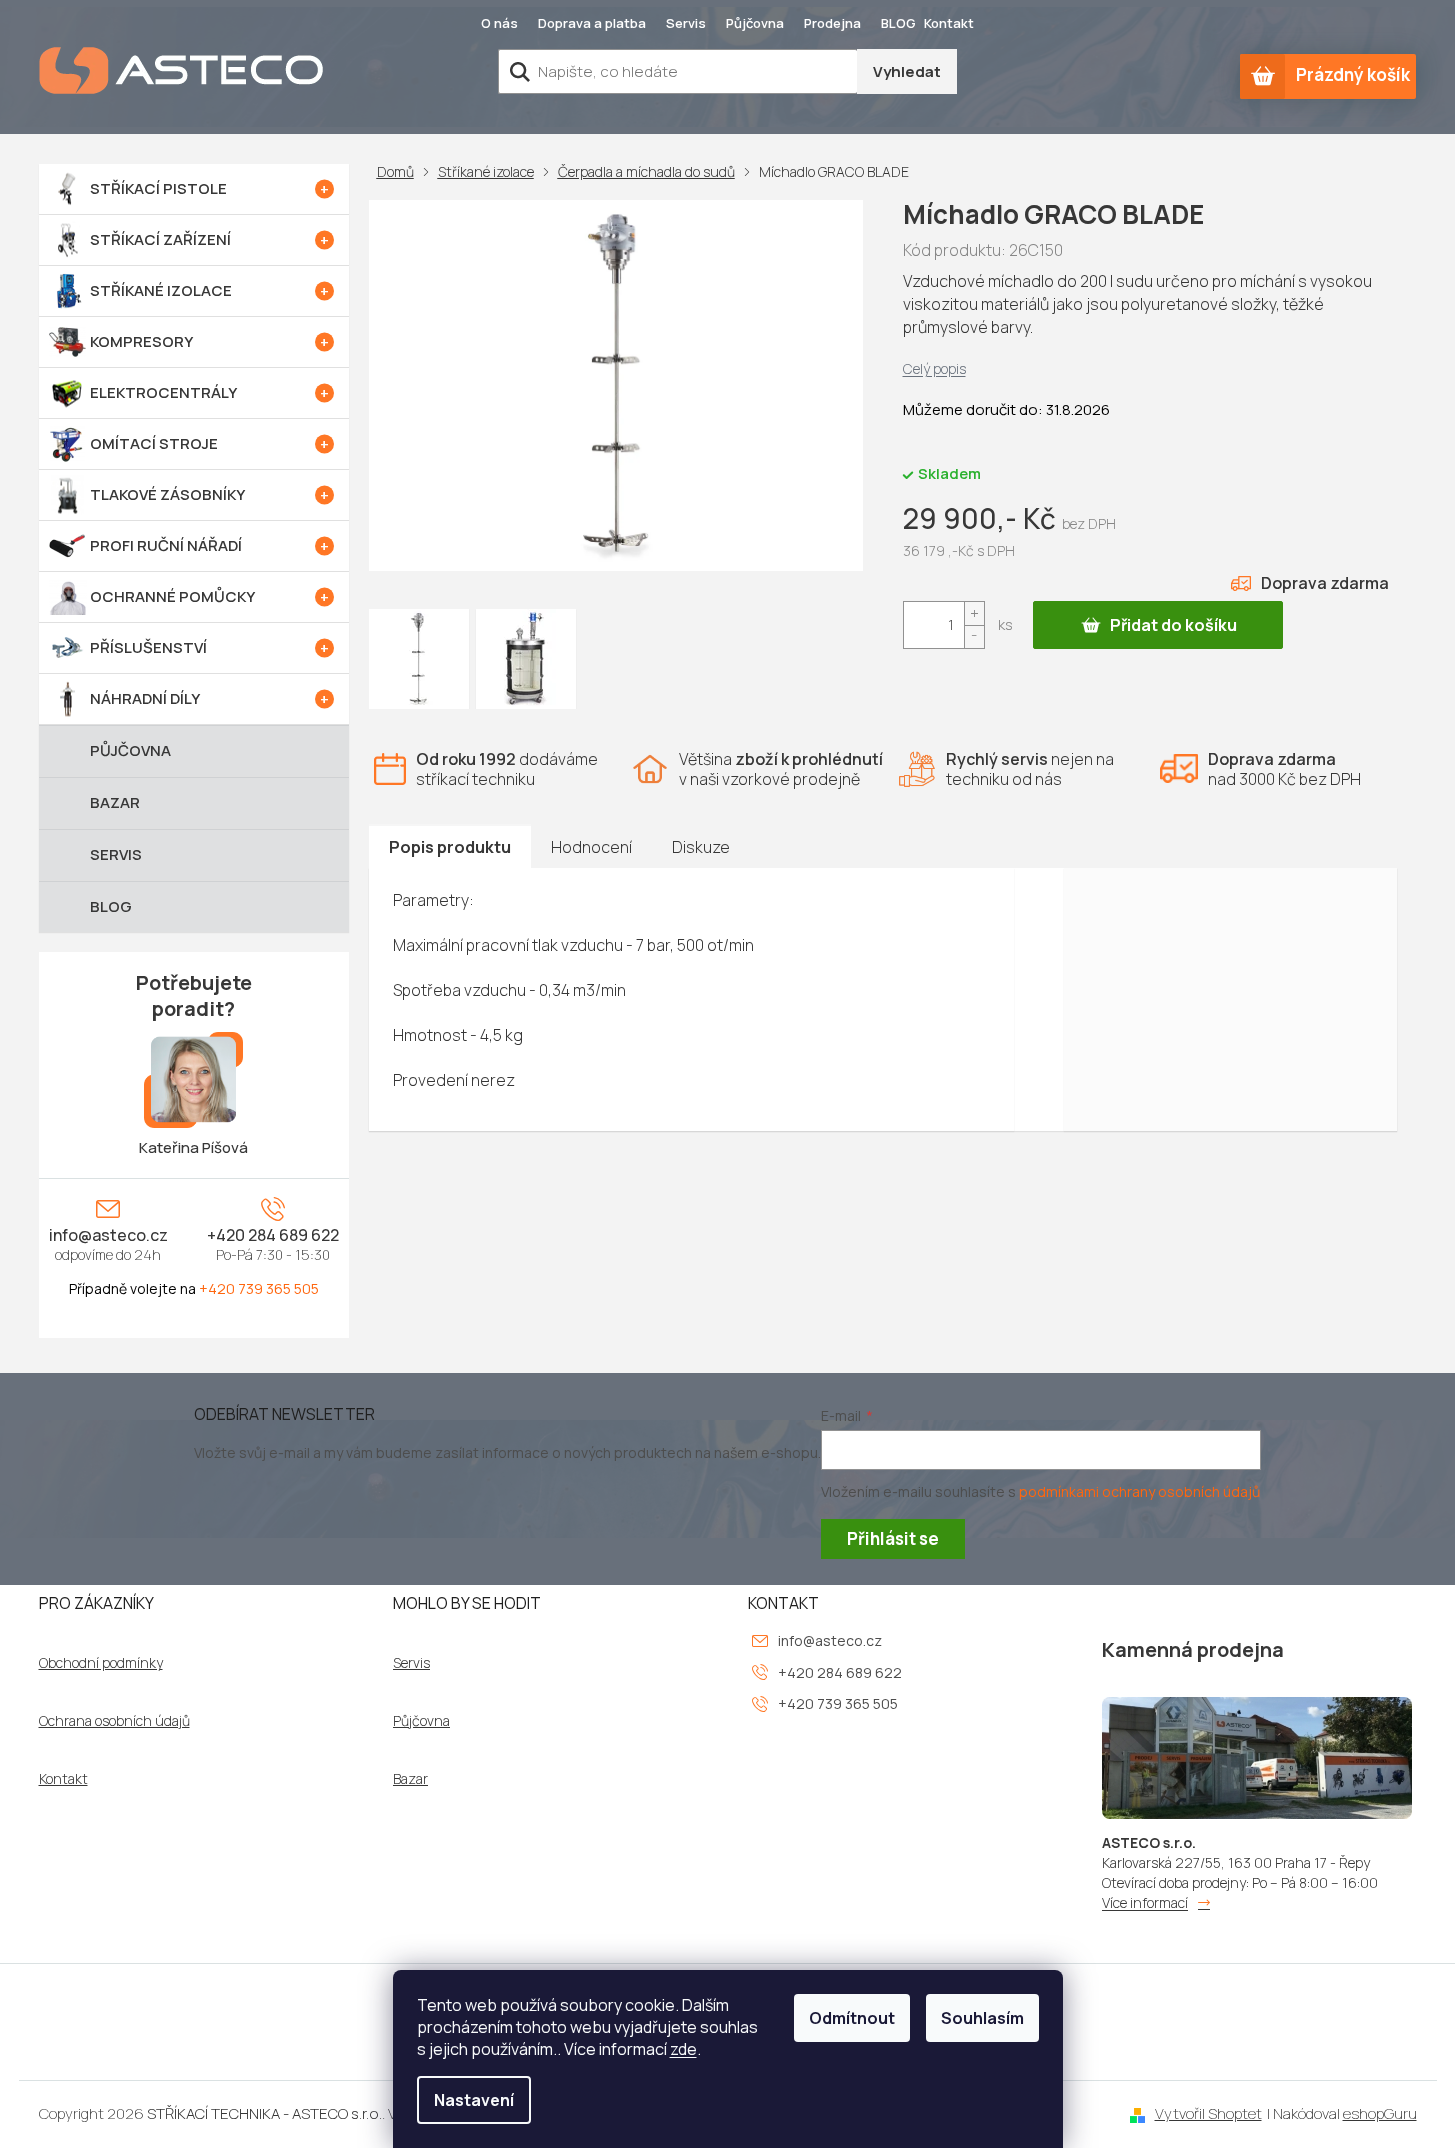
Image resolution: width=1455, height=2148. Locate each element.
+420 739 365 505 (259, 1288)
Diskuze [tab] (701, 847)
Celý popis (934, 368)
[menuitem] (194, 189)
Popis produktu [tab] (450, 847)
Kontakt (949, 23)
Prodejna (832, 23)
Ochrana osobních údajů (114, 1721)
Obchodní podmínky (101, 1663)
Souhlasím (982, 2018)
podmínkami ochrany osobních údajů (1139, 1491)
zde (683, 2049)
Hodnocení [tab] (591, 847)
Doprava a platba (592, 23)
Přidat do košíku (1173, 625)
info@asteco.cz (108, 1235)
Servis (686, 23)
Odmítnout (852, 2018)
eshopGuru (1380, 2113)
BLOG (898, 23)
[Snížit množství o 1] (974, 636)
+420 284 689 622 (273, 1235)
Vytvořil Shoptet (1208, 2113)
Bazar (410, 1779)
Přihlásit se (893, 1538)
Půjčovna (755, 23)
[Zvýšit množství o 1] (974, 613)
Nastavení (474, 2100)
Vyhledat (907, 71)
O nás (499, 23)
